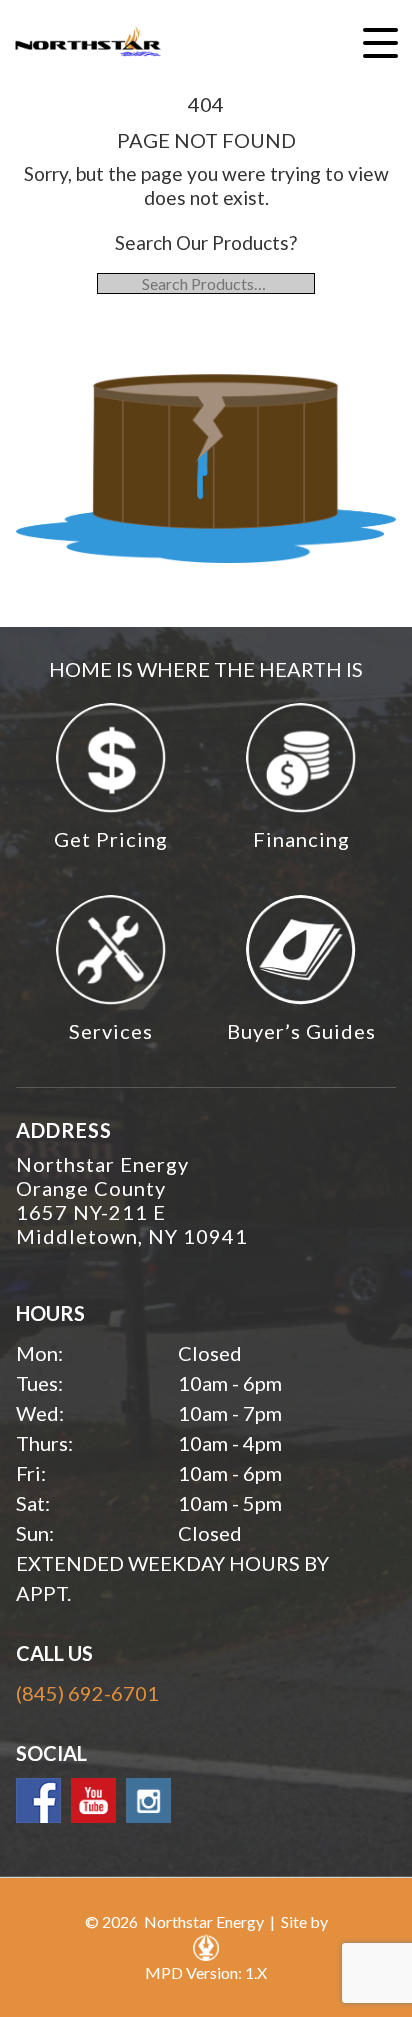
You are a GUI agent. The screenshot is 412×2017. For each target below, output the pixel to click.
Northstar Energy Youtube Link (93, 1800)
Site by (304, 1921)
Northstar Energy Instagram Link (148, 1800)
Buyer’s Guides (301, 1031)
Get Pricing (111, 839)
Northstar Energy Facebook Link (38, 1800)
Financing (301, 839)
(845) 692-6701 (87, 1693)
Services (111, 1031)
